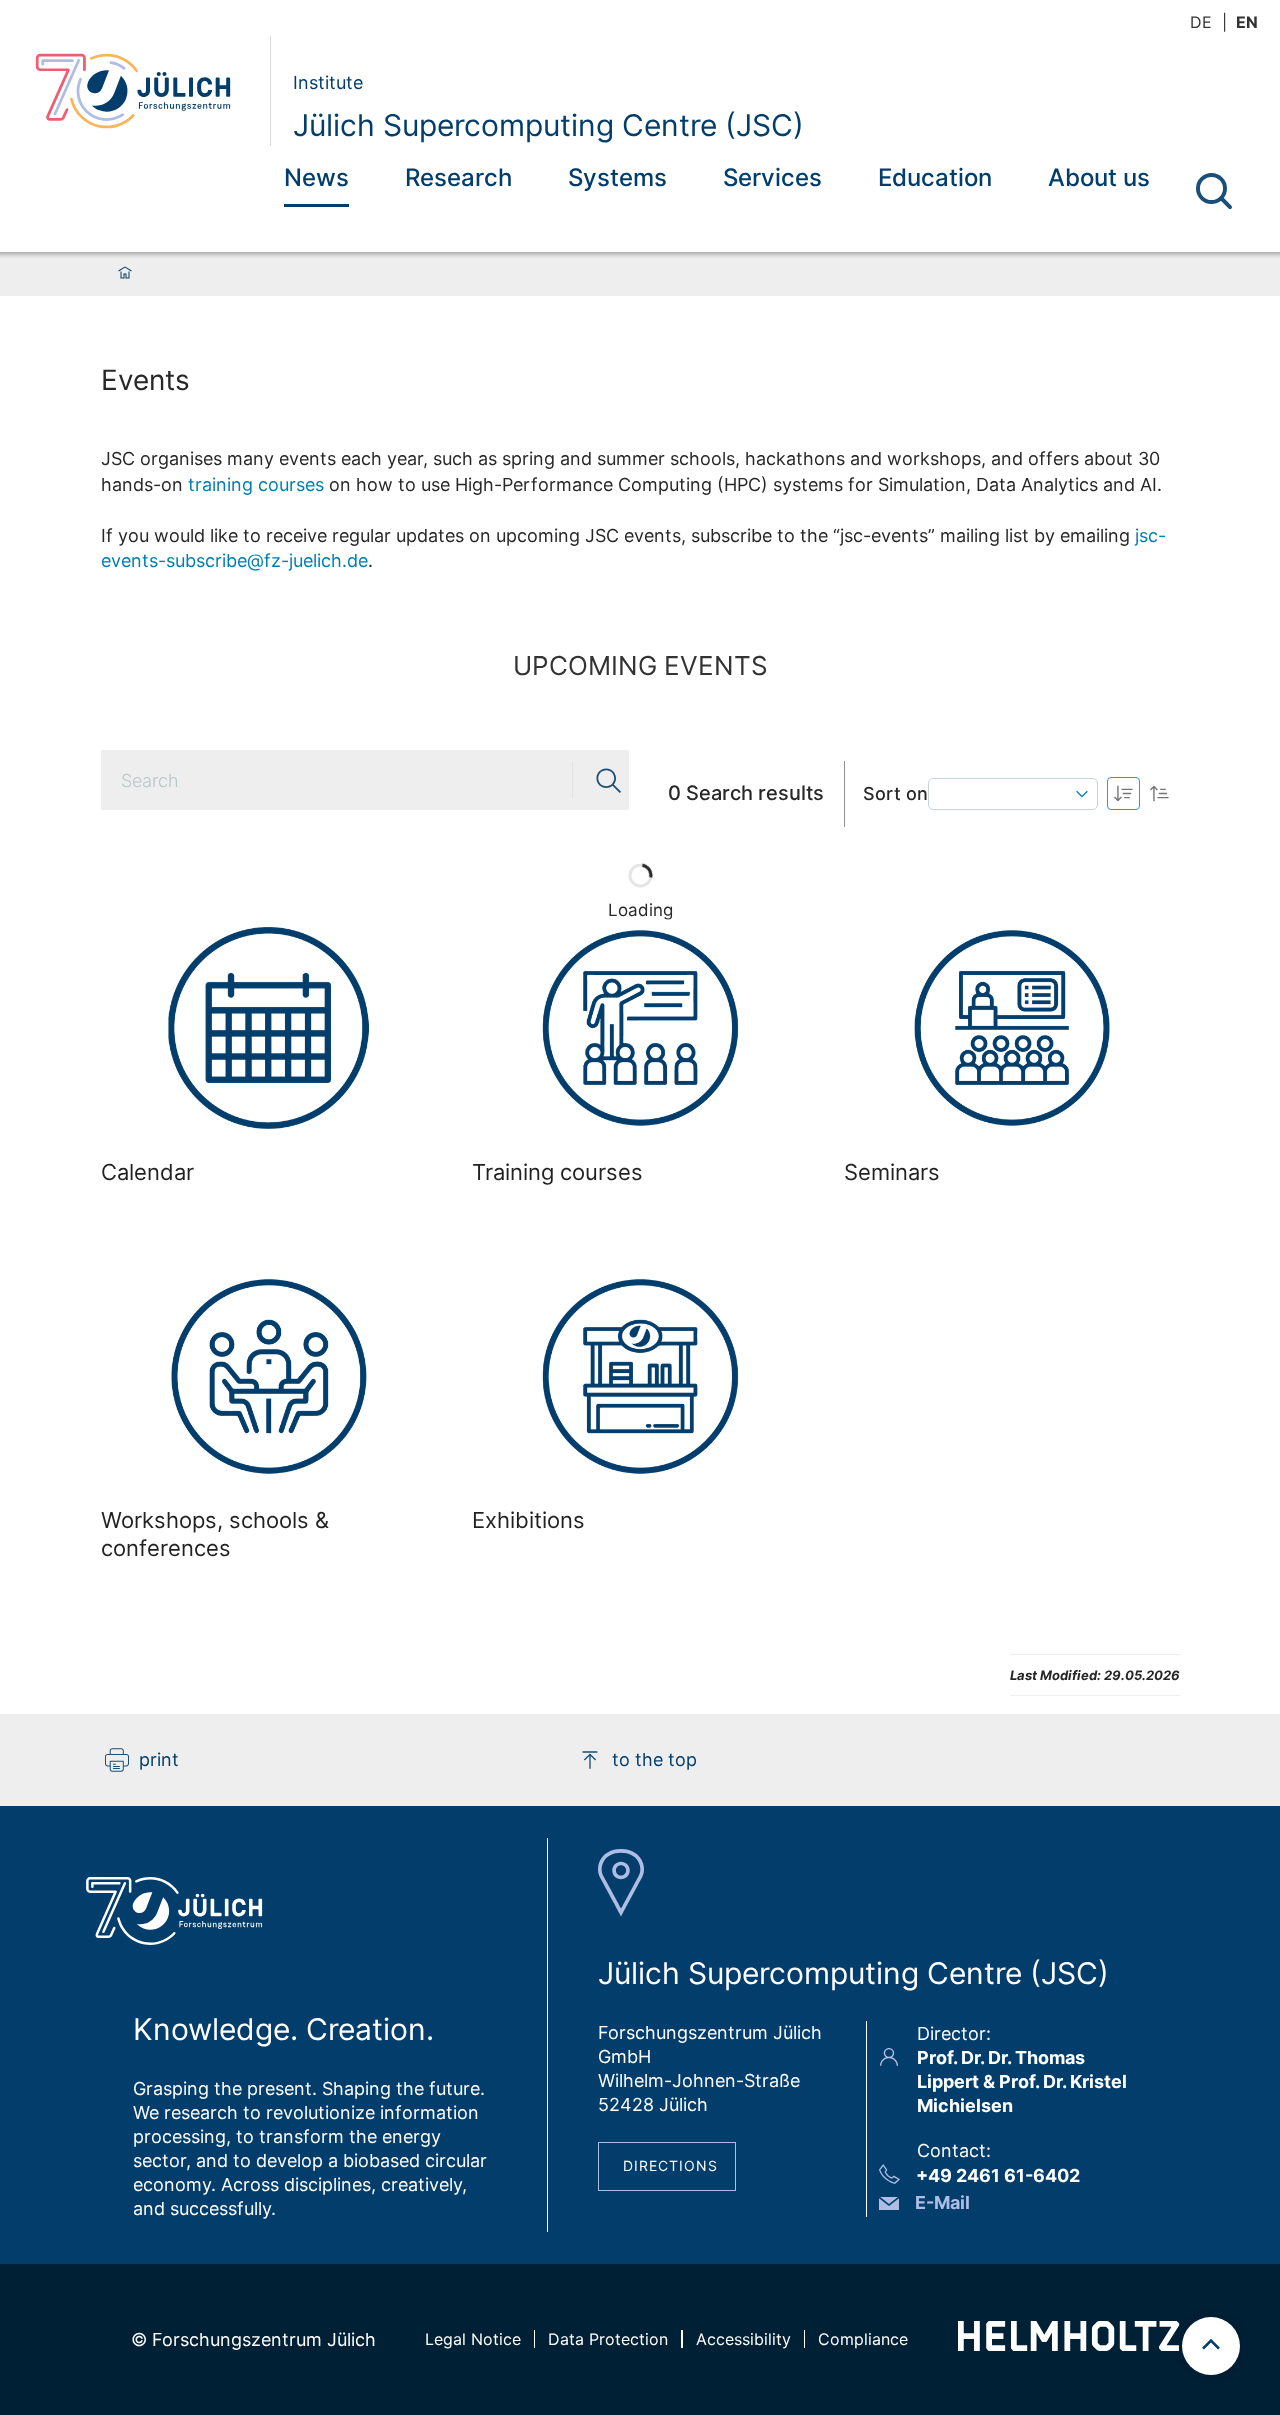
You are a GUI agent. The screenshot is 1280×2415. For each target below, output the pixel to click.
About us (1099, 177)
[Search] (1214, 191)
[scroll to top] (1211, 2346)
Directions (670, 2165)
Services (772, 177)
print (159, 1759)
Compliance (863, 2339)
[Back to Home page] (144, 91)
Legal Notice (473, 2339)
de (1201, 22)
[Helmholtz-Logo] (1068, 2344)
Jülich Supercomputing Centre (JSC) (548, 125)
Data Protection (608, 2339)
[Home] (125, 274)
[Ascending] (1123, 793)
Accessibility (743, 2339)
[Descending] (1159, 793)
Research (458, 177)
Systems (617, 177)
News (316, 177)
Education (935, 177)
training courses (256, 484)
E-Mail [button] (942, 2202)
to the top (654, 1759)
